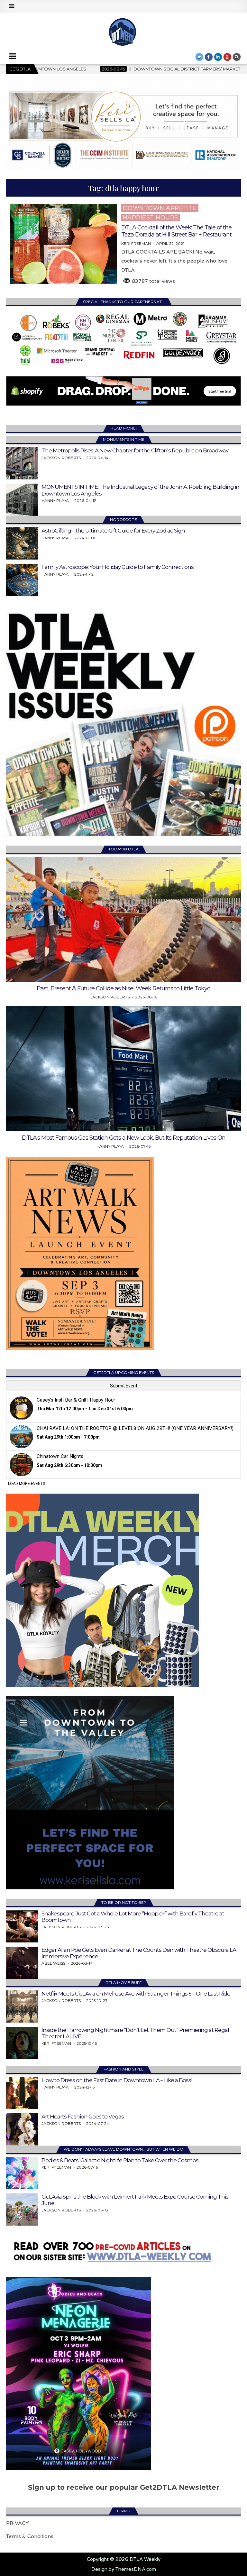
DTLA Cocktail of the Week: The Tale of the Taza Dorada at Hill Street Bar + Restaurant (176, 231)
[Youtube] (227, 57)
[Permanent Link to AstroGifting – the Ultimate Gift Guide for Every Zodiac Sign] (22, 543)
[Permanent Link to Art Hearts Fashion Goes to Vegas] (22, 2129)
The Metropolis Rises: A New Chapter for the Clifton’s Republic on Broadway (135, 450)
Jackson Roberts (61, 458)
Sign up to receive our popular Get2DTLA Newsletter (124, 2487)
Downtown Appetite (160, 208)
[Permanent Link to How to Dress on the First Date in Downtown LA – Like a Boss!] (22, 2093)
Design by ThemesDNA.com (124, 2569)
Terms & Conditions (30, 2536)
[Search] (237, 57)
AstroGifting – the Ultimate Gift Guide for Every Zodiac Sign (113, 531)
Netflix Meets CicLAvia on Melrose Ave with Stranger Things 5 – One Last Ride (136, 1994)
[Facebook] (209, 57)
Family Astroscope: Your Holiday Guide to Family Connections (118, 567)
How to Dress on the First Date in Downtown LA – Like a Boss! (117, 2080)
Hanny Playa (55, 500)
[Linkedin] (218, 57)
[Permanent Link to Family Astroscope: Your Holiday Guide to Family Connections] (22, 580)
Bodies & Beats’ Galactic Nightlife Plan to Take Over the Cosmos (120, 2160)
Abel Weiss (53, 1963)
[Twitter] (199, 57)
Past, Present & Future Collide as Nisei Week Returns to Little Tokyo (123, 988)
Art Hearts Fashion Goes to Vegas (83, 2117)
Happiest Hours (151, 218)
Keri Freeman (136, 244)
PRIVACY (18, 2523)
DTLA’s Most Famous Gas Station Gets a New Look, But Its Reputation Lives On (124, 1138)
